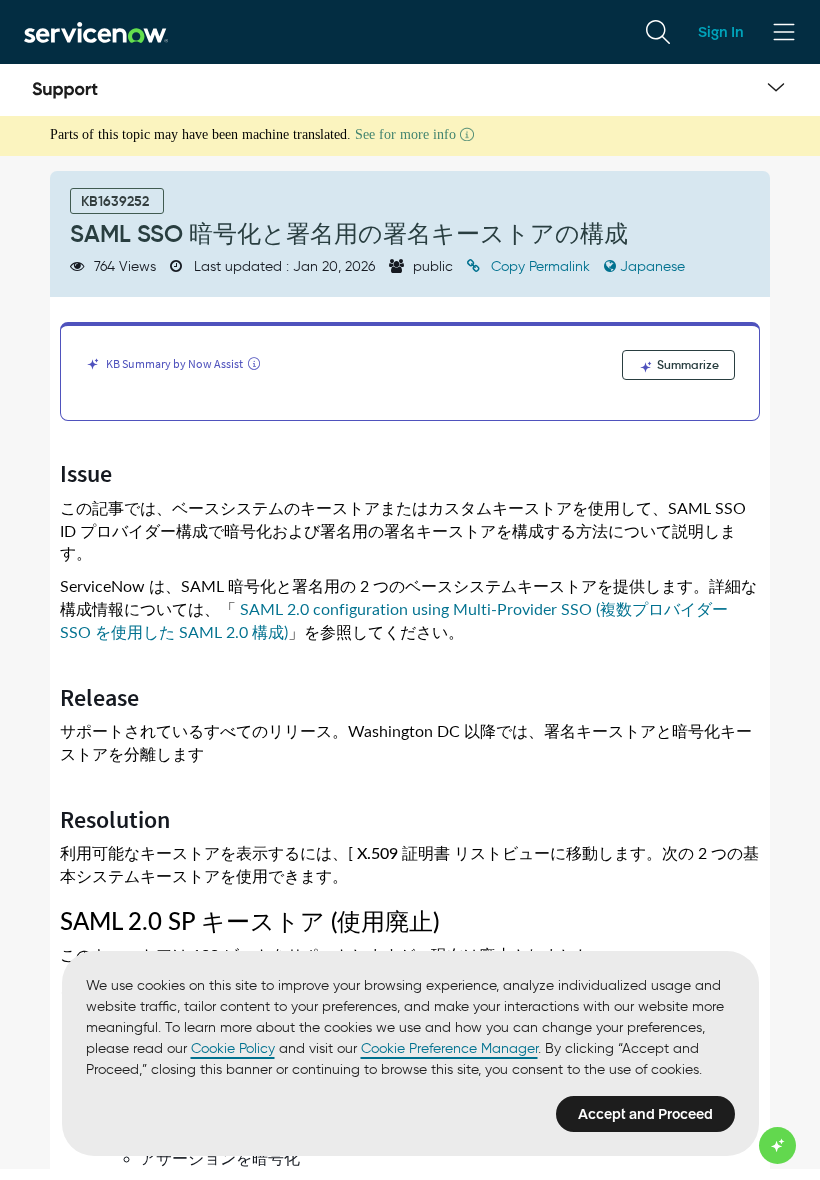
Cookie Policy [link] (233, 1048)
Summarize (686, 364)
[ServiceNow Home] (96, 31)
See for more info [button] (407, 134)
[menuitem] (658, 32)
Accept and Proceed (645, 1114)
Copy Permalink (540, 266)
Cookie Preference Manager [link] (449, 1048)
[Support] (65, 90)
